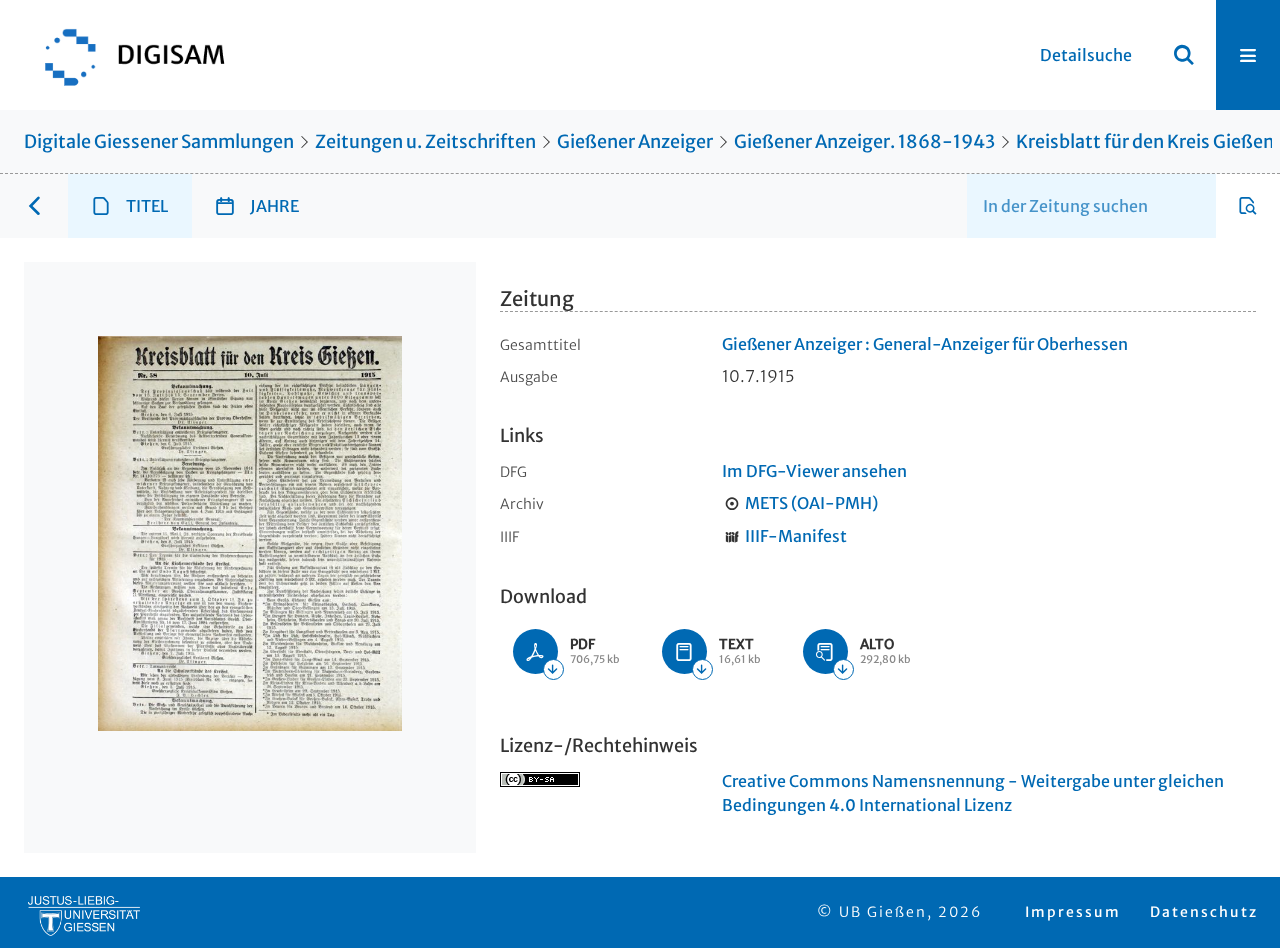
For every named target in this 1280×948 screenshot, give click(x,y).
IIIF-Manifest (796, 536)
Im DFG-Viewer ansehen (814, 471)
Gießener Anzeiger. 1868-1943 (864, 141)
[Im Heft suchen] (1248, 206)
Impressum (1073, 912)
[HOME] (125, 55)
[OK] (1184, 55)
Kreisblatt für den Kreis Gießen (1145, 141)
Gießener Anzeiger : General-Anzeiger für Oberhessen (925, 344)
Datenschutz (1204, 912)
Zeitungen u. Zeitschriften (425, 141)
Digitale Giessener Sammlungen (159, 141)
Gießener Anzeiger (635, 141)
